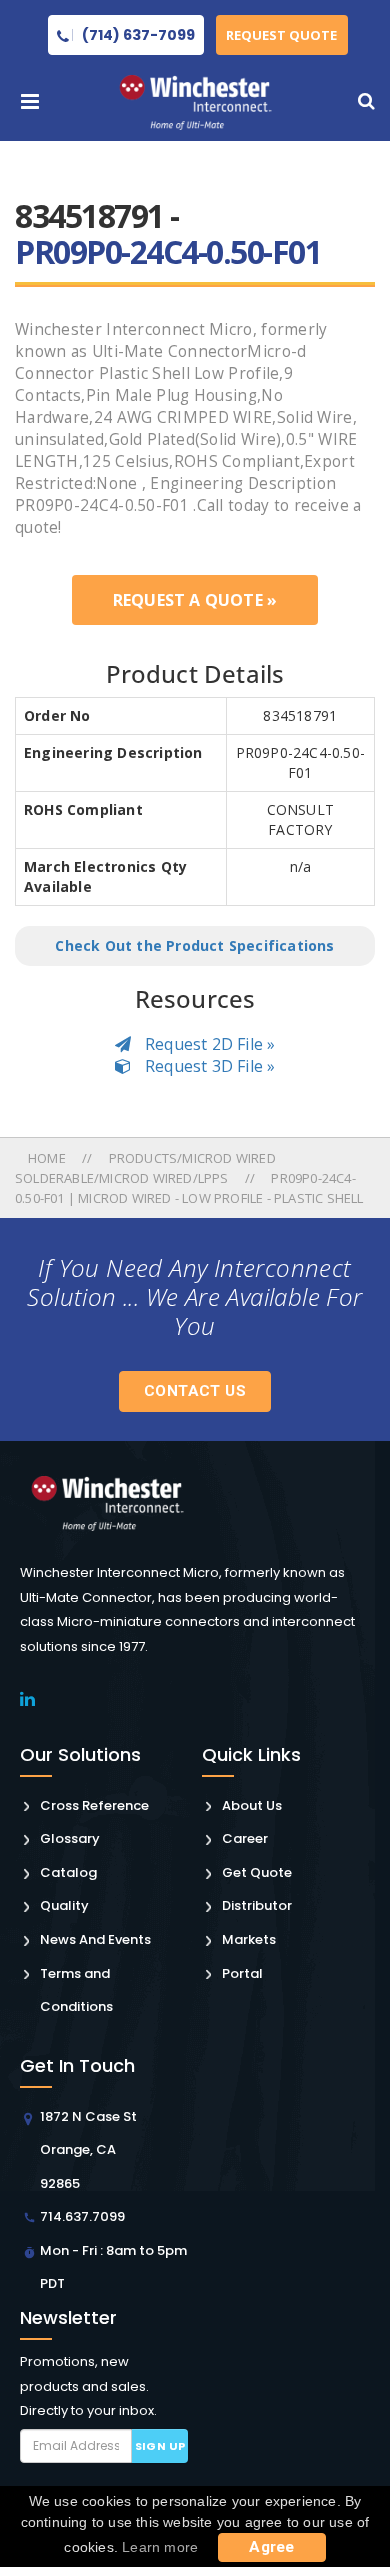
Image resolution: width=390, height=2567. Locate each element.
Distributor (257, 1905)
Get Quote (257, 1872)
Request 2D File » (208, 1044)
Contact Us (195, 1391)
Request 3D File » (208, 1066)
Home (48, 1158)
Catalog (68, 1872)
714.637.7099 (82, 2216)
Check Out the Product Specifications (194, 945)
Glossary (70, 1838)
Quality (64, 1905)
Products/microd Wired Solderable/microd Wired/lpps (145, 1168)
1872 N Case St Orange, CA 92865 (88, 2150)
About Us (252, 1805)
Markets (249, 1939)
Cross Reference (94, 1805)
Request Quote (281, 35)
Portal (242, 1973)
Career (245, 1838)
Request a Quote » (195, 600)
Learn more (160, 2547)
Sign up (160, 2446)
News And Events (95, 1939)
